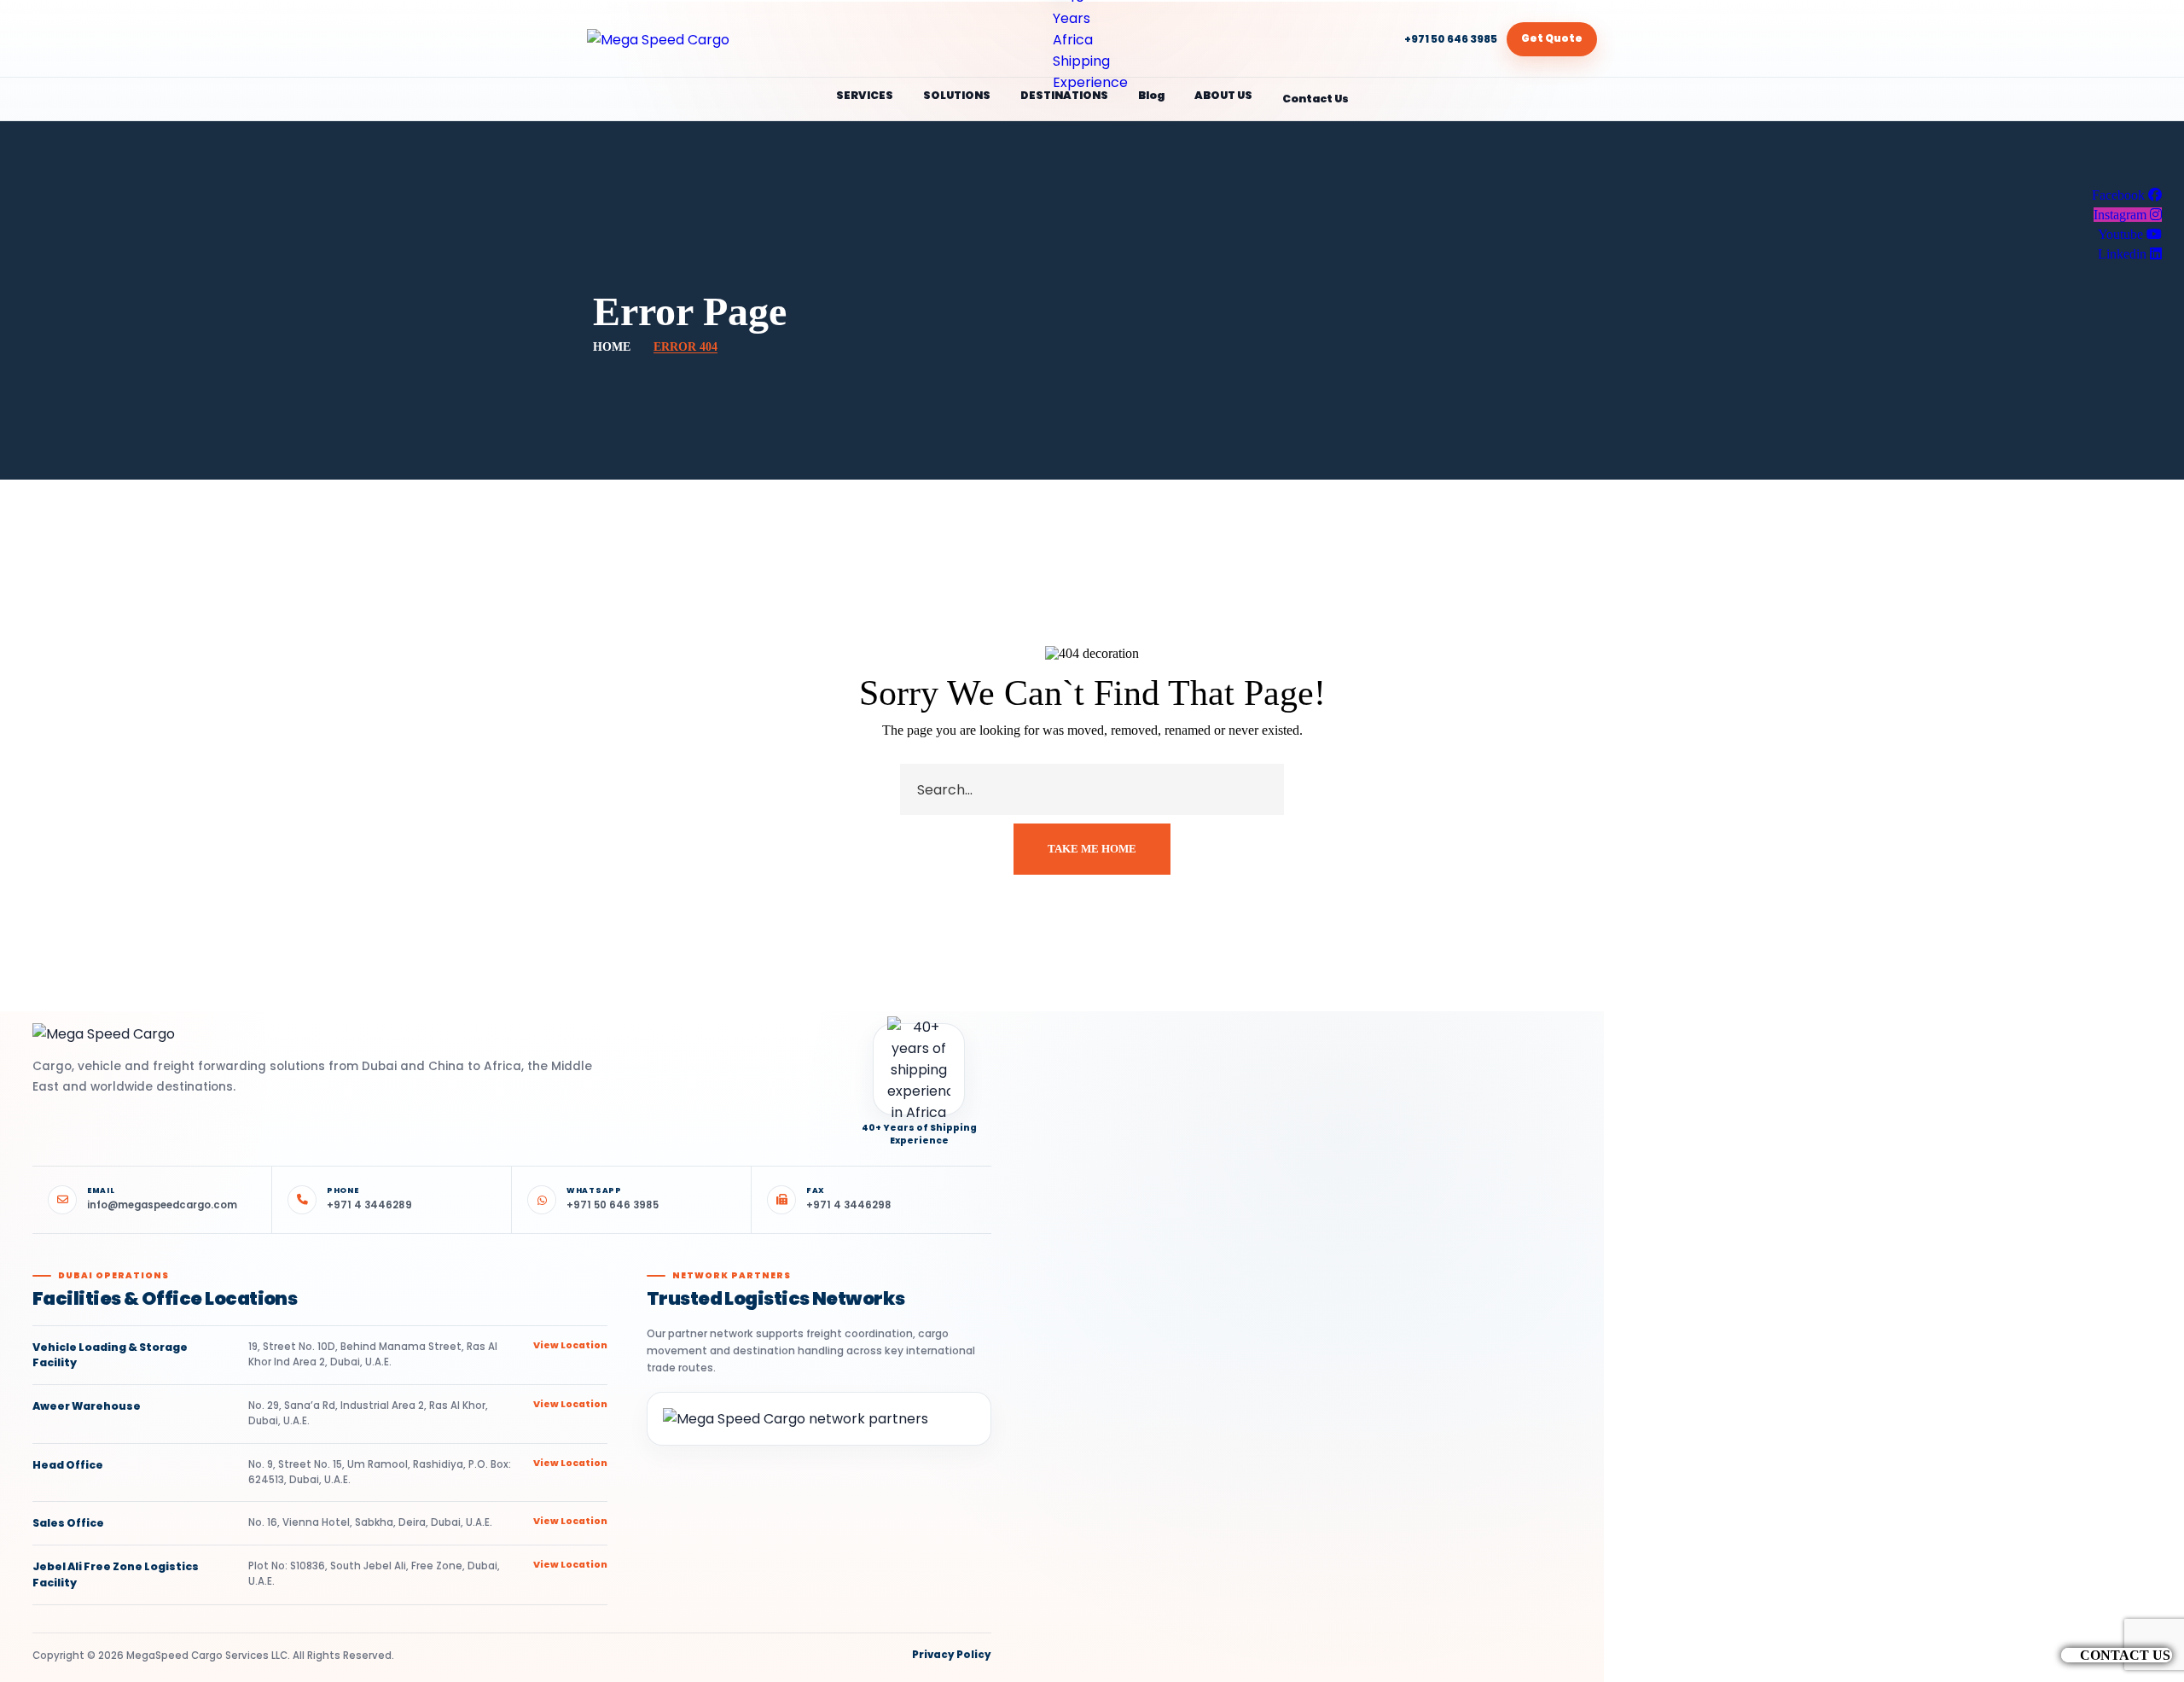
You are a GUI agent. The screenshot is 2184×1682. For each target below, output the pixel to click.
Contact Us (1316, 99)
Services (865, 95)
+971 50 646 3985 (1451, 39)
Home (612, 347)
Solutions (957, 95)
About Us (1223, 95)
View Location (570, 1345)
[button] (2117, 1655)
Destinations (1064, 95)
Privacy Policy (952, 1656)
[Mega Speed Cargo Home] (719, 40)
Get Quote (1552, 38)
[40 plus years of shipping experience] (1092, 39)
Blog (1151, 95)
